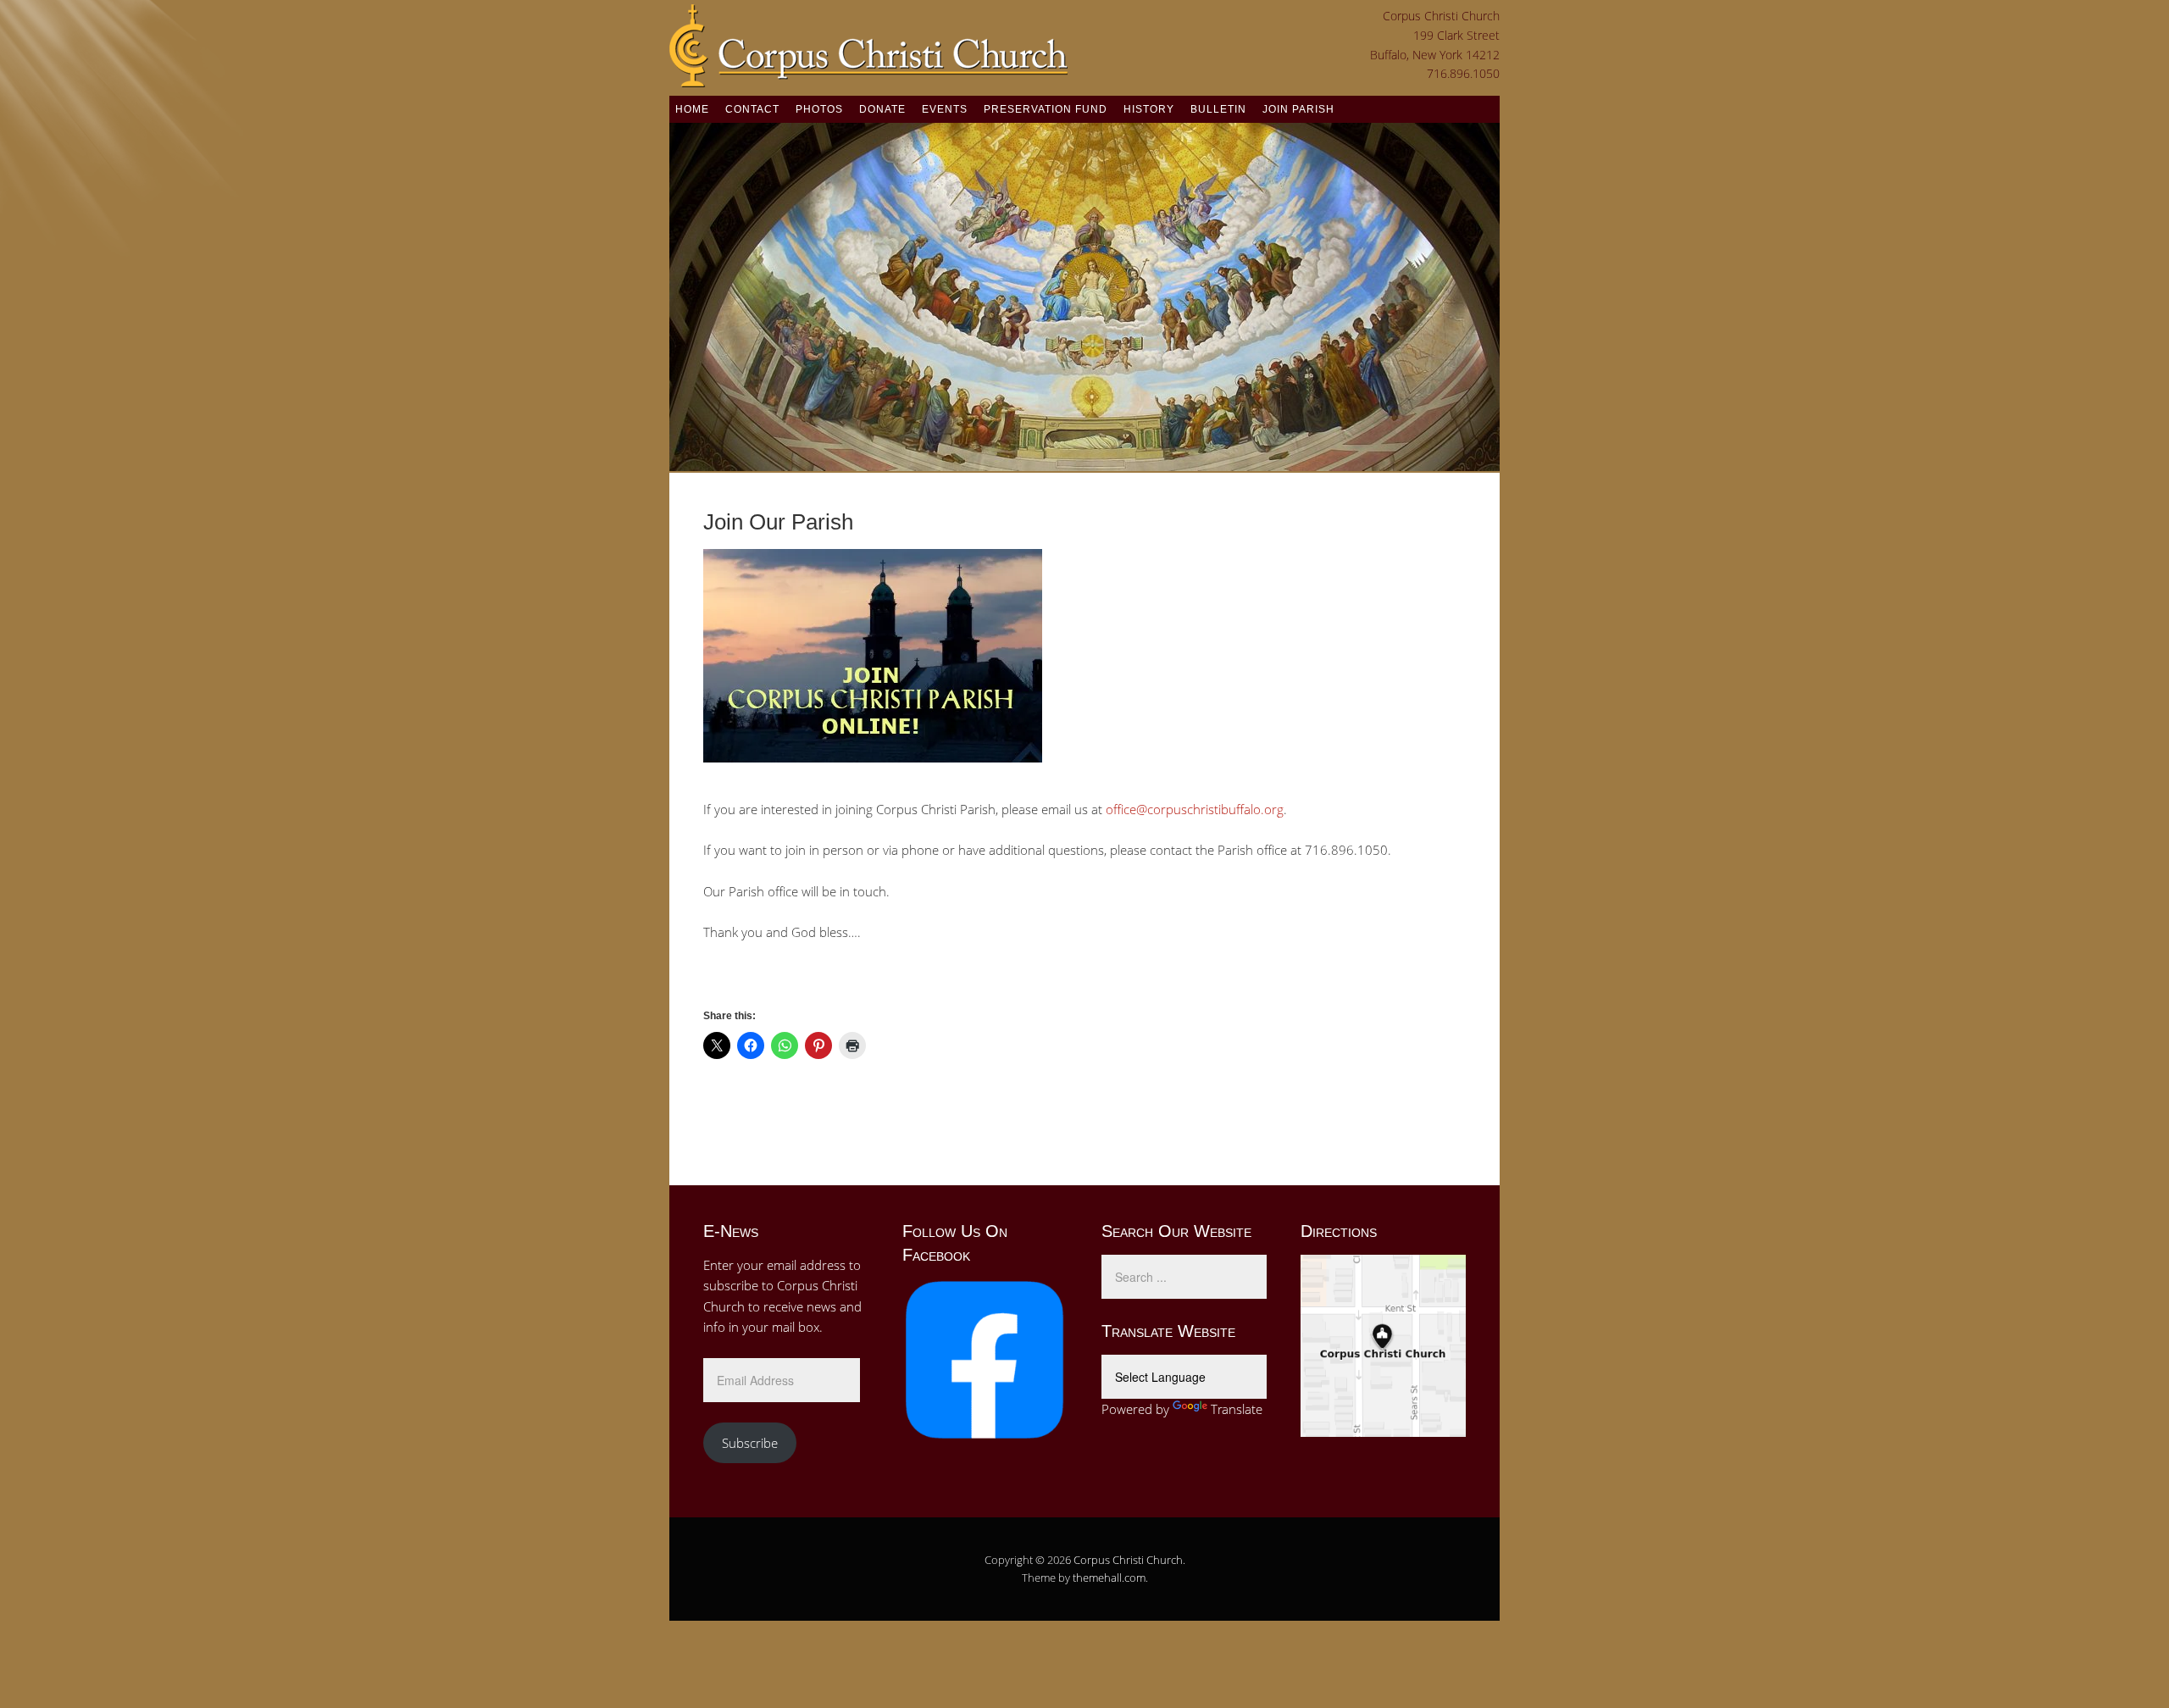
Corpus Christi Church (1128, 1560)
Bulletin (1218, 109)
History (1149, 109)
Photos (819, 109)
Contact (752, 109)
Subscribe (750, 1443)
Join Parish (1298, 109)
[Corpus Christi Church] (868, 77)
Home (692, 109)
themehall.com (1109, 1578)
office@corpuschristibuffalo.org (1195, 809)
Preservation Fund (1046, 109)
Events (945, 109)
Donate (882, 109)
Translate (1237, 1409)
